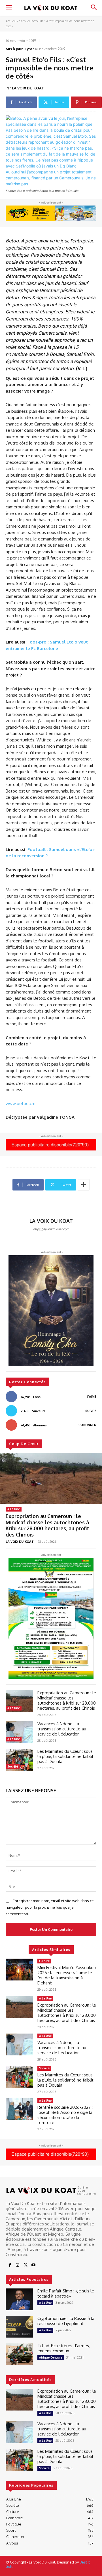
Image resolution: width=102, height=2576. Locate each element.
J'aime (92, 1397)
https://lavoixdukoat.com (51, 1229)
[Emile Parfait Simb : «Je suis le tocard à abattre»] (19, 2299)
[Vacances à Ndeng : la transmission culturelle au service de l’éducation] (19, 1732)
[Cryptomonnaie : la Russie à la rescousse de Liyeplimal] (19, 2327)
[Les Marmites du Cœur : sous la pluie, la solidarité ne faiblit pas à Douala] (19, 1760)
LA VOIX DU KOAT (28, 88)
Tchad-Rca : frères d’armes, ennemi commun (64, 2348)
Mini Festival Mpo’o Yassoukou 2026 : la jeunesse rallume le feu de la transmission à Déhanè (67, 1975)
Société (13, 1766)
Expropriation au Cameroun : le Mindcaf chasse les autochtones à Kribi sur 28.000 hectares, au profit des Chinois (47, 1525)
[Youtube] (33, 2265)
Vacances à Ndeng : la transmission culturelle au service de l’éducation (62, 1729)
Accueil (11, 21)
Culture (44, 1961)
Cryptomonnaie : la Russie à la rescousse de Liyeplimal (66, 2321)
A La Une (14, 1509)
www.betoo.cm (21, 1103)
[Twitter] (25, 2265)
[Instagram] (18, 2265)
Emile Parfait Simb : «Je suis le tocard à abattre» (66, 2293)
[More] (84, 1185)
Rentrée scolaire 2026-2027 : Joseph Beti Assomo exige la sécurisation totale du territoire (65, 2115)
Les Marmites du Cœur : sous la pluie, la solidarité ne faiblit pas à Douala (65, 1756)
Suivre (91, 1411)
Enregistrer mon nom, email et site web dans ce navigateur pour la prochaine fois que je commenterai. (50, 1907)
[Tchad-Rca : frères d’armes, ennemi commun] (19, 2354)
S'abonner (87, 1425)
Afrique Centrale (51, 2357)
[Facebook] (10, 2265)
